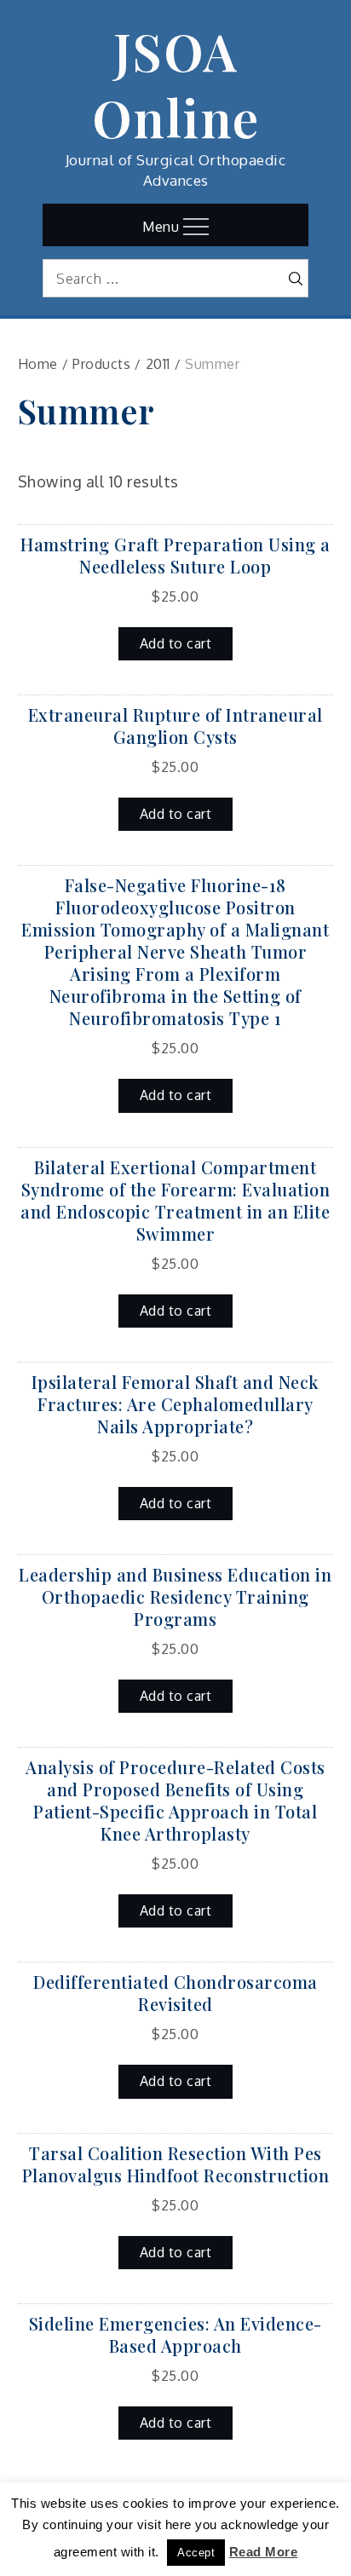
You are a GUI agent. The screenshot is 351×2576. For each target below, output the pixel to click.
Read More (264, 2552)
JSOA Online (176, 84)
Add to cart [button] (176, 643)
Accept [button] (196, 2553)
